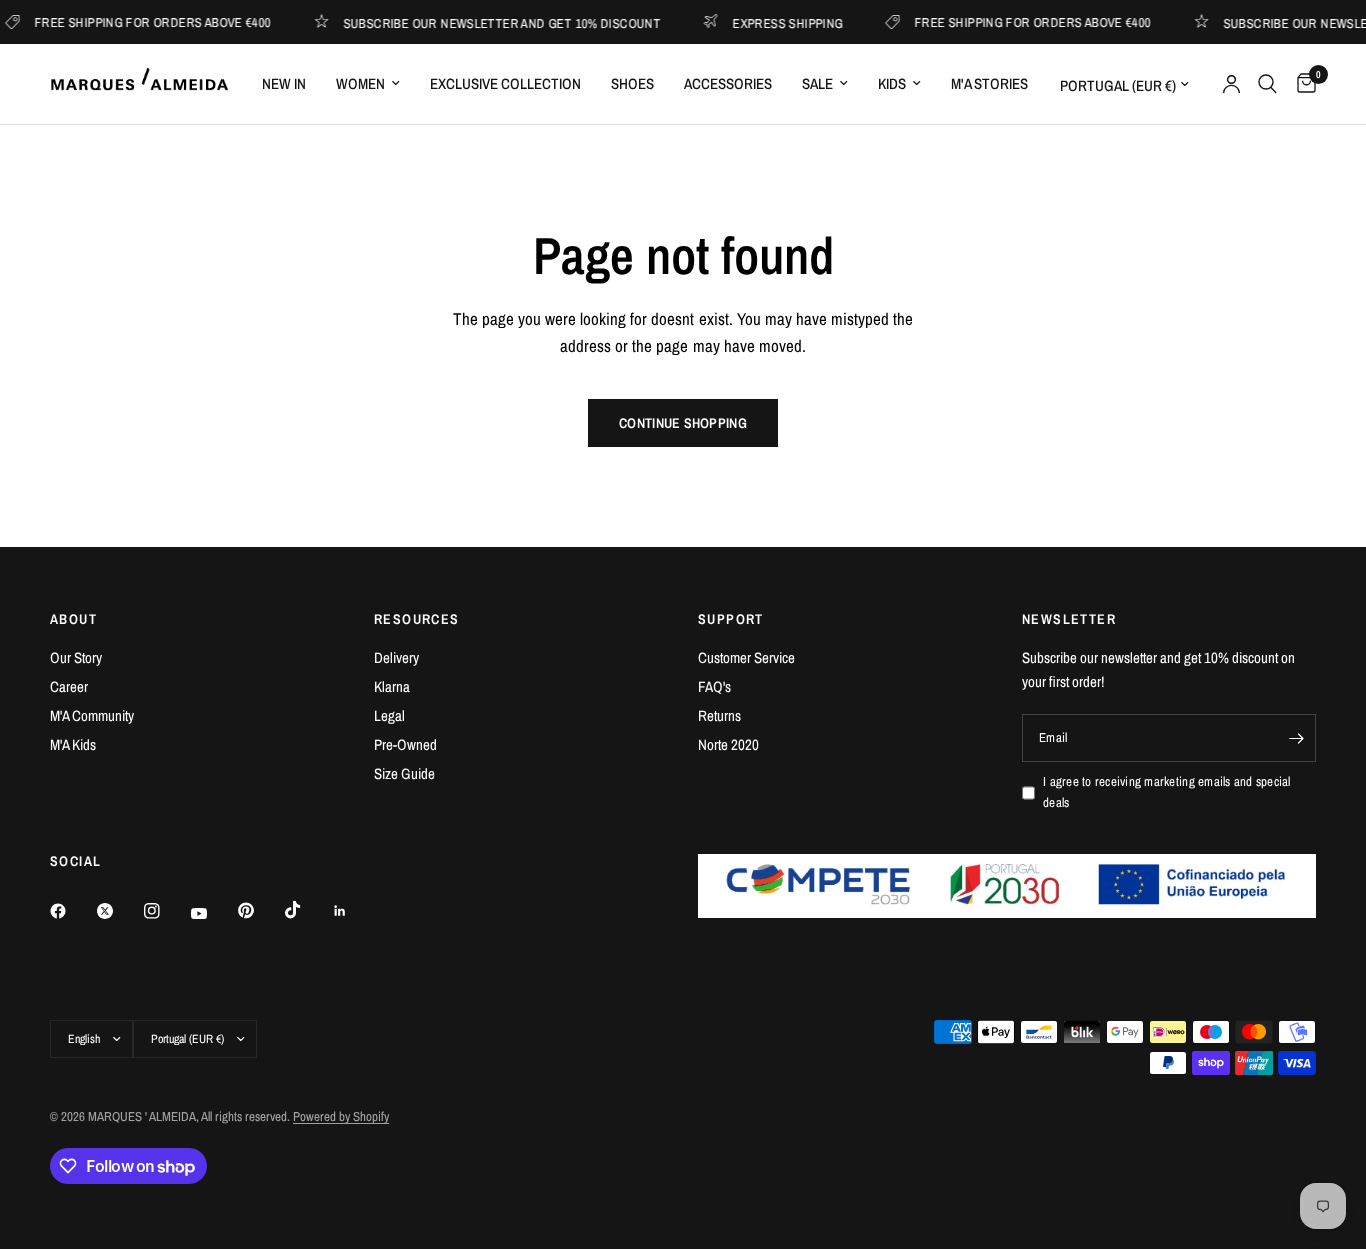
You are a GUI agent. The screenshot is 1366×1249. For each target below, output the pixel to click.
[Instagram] (166, 911)
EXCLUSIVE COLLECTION (505, 83)
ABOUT (73, 619)
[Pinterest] (260, 911)
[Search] (1267, 84)
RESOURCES (417, 619)
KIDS (892, 83)
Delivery (396, 657)
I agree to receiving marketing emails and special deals (1167, 792)
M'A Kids (73, 744)
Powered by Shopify (341, 1116)
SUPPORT (731, 619)
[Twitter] (119, 911)
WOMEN (360, 83)
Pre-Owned (405, 744)
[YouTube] (213, 913)
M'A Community (92, 715)
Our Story (76, 657)
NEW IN (284, 83)
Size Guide (404, 773)
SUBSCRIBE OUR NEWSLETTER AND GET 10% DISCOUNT (491, 22)
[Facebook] (72, 911)
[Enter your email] (1296, 738)
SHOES (632, 83)
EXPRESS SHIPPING (777, 22)
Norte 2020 (728, 744)
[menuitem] (284, 84)
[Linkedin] (354, 911)
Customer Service (746, 657)
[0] (1301, 84)
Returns (719, 715)
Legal (389, 715)
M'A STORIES (989, 83)
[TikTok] (307, 910)
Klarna (392, 686)
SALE (817, 83)
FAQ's (714, 686)
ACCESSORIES (728, 83)
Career (69, 686)
